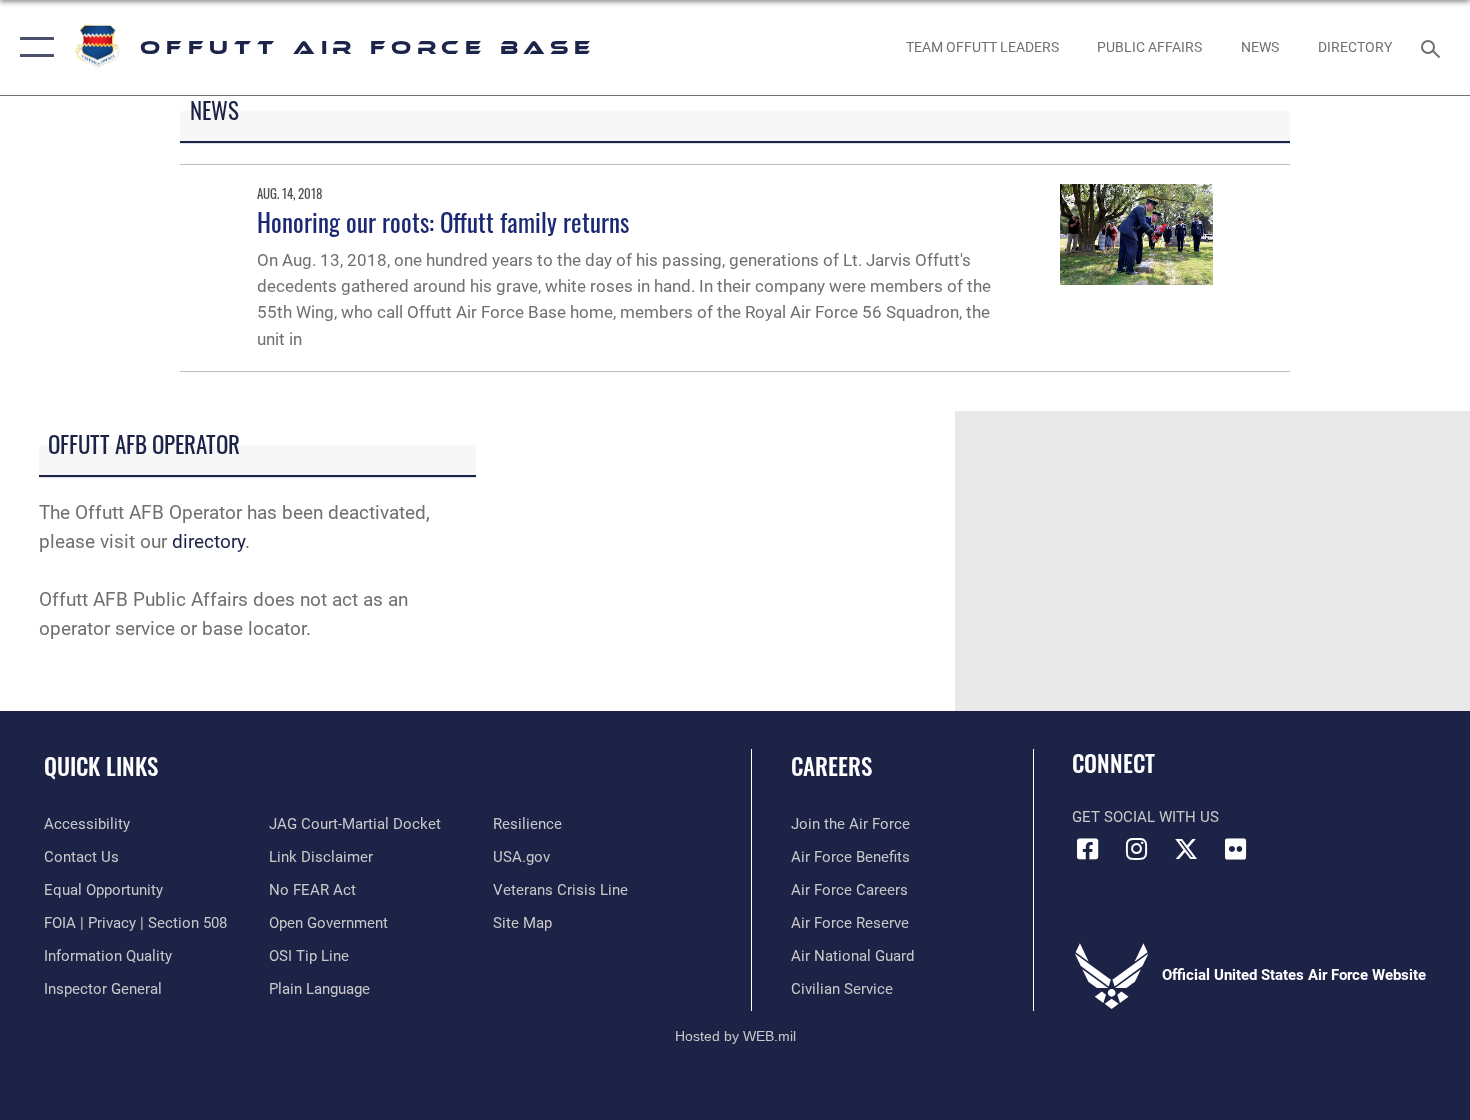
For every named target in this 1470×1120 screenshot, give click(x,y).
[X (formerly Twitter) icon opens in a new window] (1186, 849)
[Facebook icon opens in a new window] (1087, 849)
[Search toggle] (1433, 47)
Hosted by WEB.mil (735, 1036)
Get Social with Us (1145, 817)
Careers (831, 766)
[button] (32, 47)
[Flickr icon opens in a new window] (1235, 849)
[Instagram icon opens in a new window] (1137, 849)
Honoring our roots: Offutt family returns (443, 221)
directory (208, 541)
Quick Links (101, 766)
